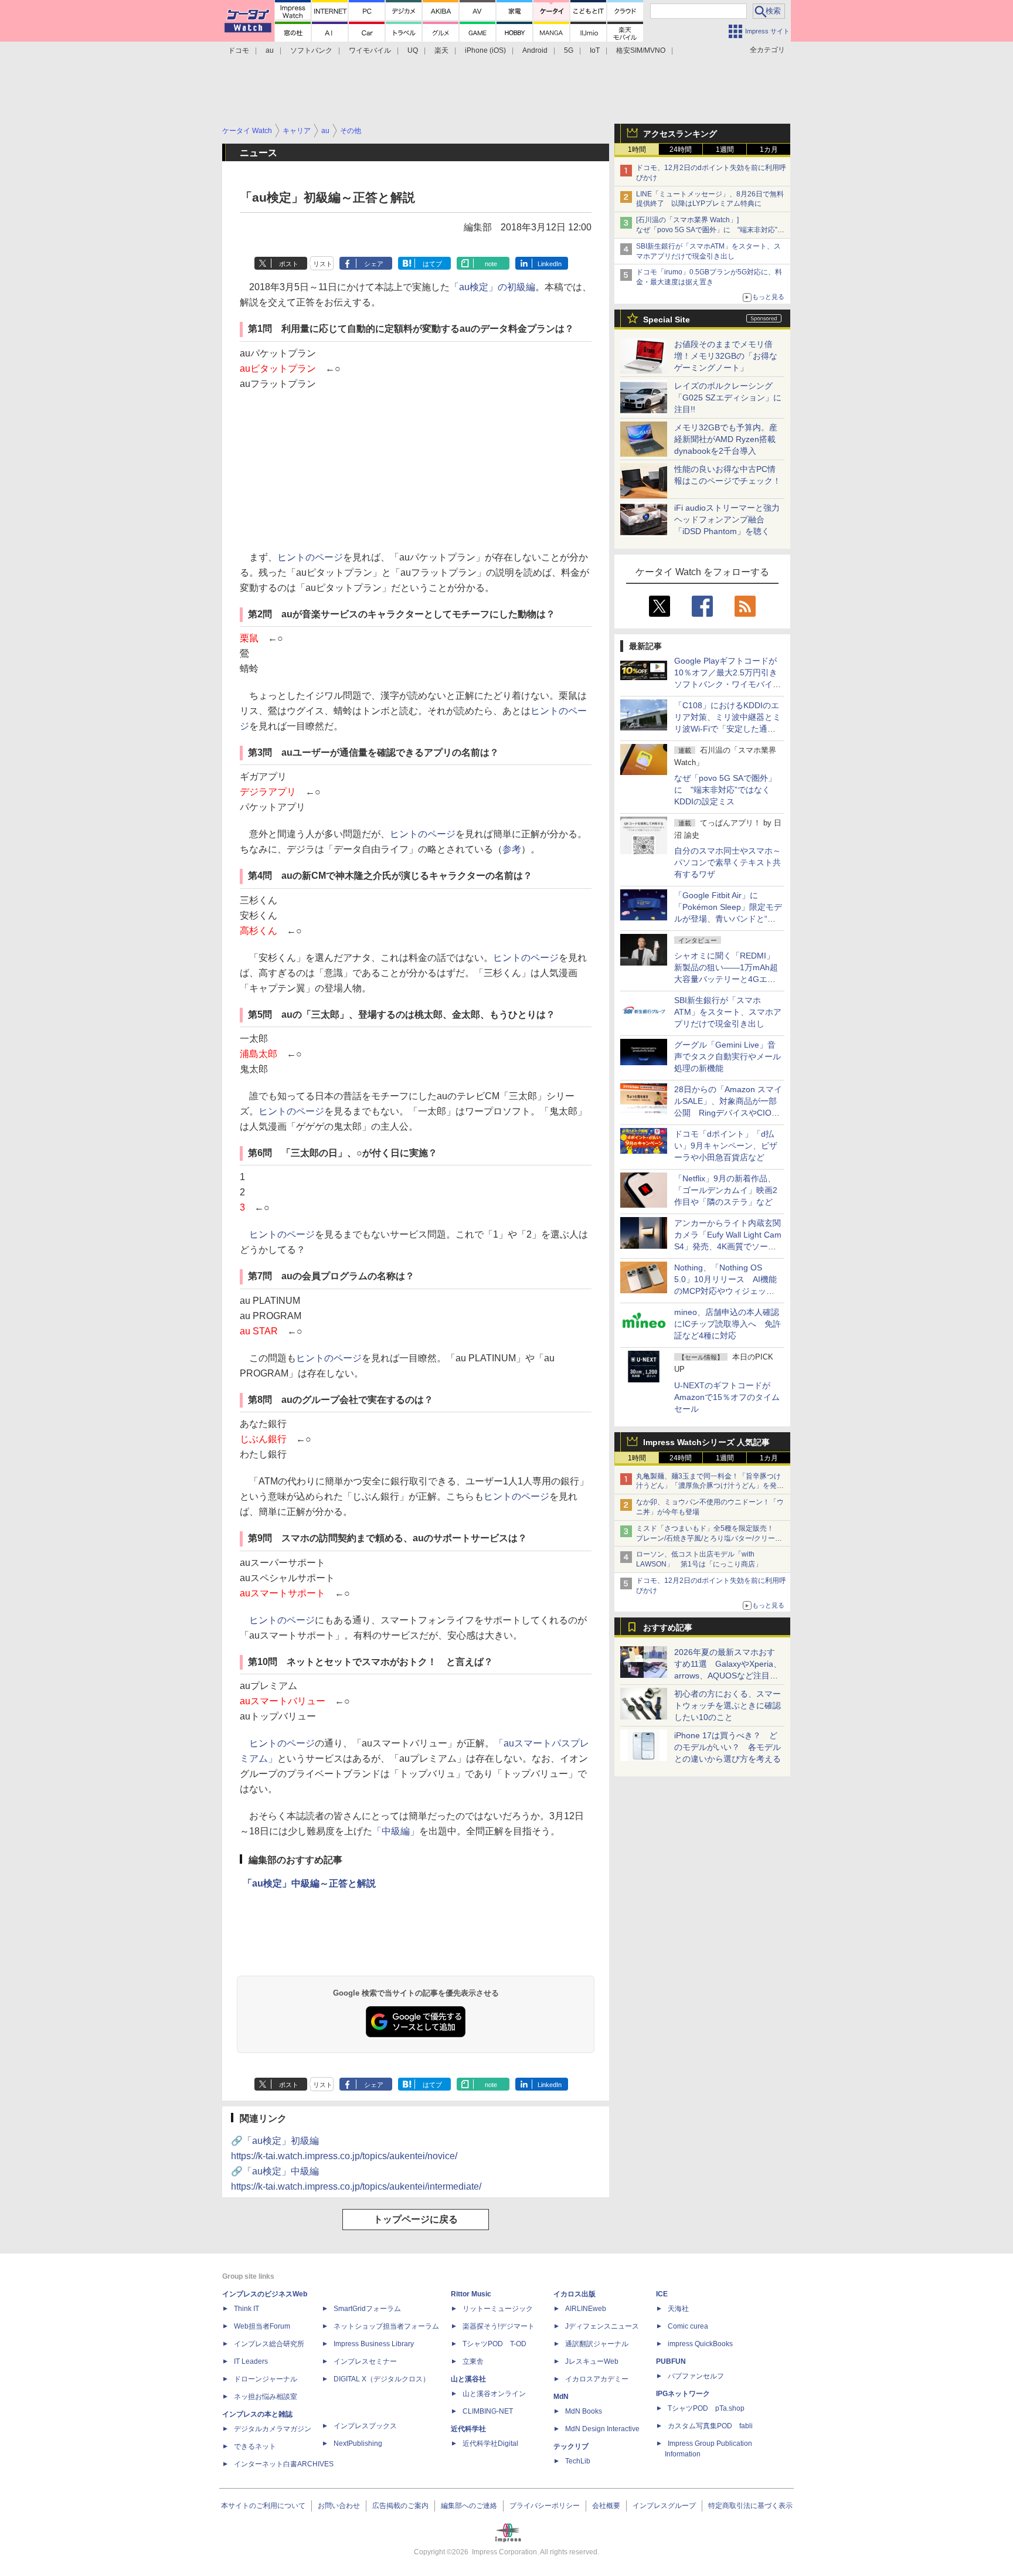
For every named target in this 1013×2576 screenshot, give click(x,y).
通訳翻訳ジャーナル (597, 2344)
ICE (662, 2294)
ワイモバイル (370, 50)
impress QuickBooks (700, 2344)
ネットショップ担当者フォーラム (386, 2326)
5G (569, 50)
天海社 (678, 2309)
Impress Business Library (374, 2344)
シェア (374, 264)
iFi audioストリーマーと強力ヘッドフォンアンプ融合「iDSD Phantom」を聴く (727, 519)
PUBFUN (671, 2361)
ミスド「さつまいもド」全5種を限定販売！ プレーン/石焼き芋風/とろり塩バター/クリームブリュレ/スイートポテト (709, 1538)
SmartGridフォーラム (367, 2309)
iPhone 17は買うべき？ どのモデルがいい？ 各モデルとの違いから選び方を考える (728, 1747)
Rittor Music (471, 2294)
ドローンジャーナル (266, 2379)
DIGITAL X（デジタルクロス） (382, 2379)
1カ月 (769, 149)
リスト (323, 264)
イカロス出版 (575, 2294)
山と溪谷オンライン (494, 2394)
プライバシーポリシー (545, 2506)
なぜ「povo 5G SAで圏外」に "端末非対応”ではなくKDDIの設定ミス (725, 790)
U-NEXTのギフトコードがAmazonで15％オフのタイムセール (727, 1397)
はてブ (432, 264)
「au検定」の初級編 (492, 287)
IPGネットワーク (683, 2394)
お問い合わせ (339, 2506)
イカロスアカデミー (597, 2379)
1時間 (637, 149)
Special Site (667, 320)
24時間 (681, 149)
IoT (595, 50)
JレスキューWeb (592, 2361)
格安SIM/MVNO (641, 50)
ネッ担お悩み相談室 (266, 2397)
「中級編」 (396, 1831)
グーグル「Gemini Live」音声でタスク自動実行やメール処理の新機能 (728, 1056)
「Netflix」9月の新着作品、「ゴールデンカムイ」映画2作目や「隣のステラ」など (726, 1190)
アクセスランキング (680, 134)
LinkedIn (550, 264)
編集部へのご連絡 (469, 2506)
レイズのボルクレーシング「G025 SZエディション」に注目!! (728, 397)
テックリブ (571, 2446)
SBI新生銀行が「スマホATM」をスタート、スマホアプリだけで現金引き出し (728, 1012)
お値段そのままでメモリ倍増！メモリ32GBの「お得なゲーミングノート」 (726, 356)
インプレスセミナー (365, 2361)
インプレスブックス (365, 2426)
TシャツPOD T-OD (494, 2344)
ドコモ (239, 50)
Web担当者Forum (262, 2326)
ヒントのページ (310, 557)
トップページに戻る (416, 2219)
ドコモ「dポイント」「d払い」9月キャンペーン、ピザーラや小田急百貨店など (726, 1146)
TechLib (578, 2461)
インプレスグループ (664, 2506)
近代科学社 (468, 2429)
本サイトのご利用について (263, 2506)
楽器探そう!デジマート (499, 2326)
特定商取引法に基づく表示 (750, 2506)
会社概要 (606, 2506)
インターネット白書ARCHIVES (284, 2464)
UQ (413, 50)
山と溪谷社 (468, 2379)
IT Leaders (251, 2361)
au (270, 50)
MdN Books (584, 2411)
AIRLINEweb (586, 2309)
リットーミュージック (498, 2309)
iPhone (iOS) (485, 50)
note (491, 264)
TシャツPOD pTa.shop (706, 2408)
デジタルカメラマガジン (273, 2429)
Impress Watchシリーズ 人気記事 (706, 1442)
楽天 (441, 50)
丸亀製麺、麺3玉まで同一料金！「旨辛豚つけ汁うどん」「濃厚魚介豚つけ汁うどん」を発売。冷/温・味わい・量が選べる (708, 1486)
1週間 (725, 149)
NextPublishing (358, 2444)
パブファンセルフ (696, 2376)
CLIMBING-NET (488, 2411)
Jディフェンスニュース (602, 2326)
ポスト (289, 264)
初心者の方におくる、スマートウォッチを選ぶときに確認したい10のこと (728, 1705)
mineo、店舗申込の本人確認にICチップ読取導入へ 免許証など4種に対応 (728, 1324)
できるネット (255, 2446)
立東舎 (473, 2361)
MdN (561, 2397)
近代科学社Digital (490, 2444)
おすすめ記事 (668, 1627)
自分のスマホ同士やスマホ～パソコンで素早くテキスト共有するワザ (728, 862)
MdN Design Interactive (602, 2429)
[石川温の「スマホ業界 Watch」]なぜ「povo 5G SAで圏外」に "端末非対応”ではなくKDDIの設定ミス (710, 230)
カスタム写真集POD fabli (710, 2426)
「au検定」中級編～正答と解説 (309, 1883)
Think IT (247, 2309)
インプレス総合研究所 (269, 2344)
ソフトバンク (311, 50)
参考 (512, 849)
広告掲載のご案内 (400, 2506)
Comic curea (688, 2326)
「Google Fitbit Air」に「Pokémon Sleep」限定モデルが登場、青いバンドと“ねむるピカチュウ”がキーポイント (728, 919)
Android (535, 50)
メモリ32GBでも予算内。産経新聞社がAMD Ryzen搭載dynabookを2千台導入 (726, 439)
